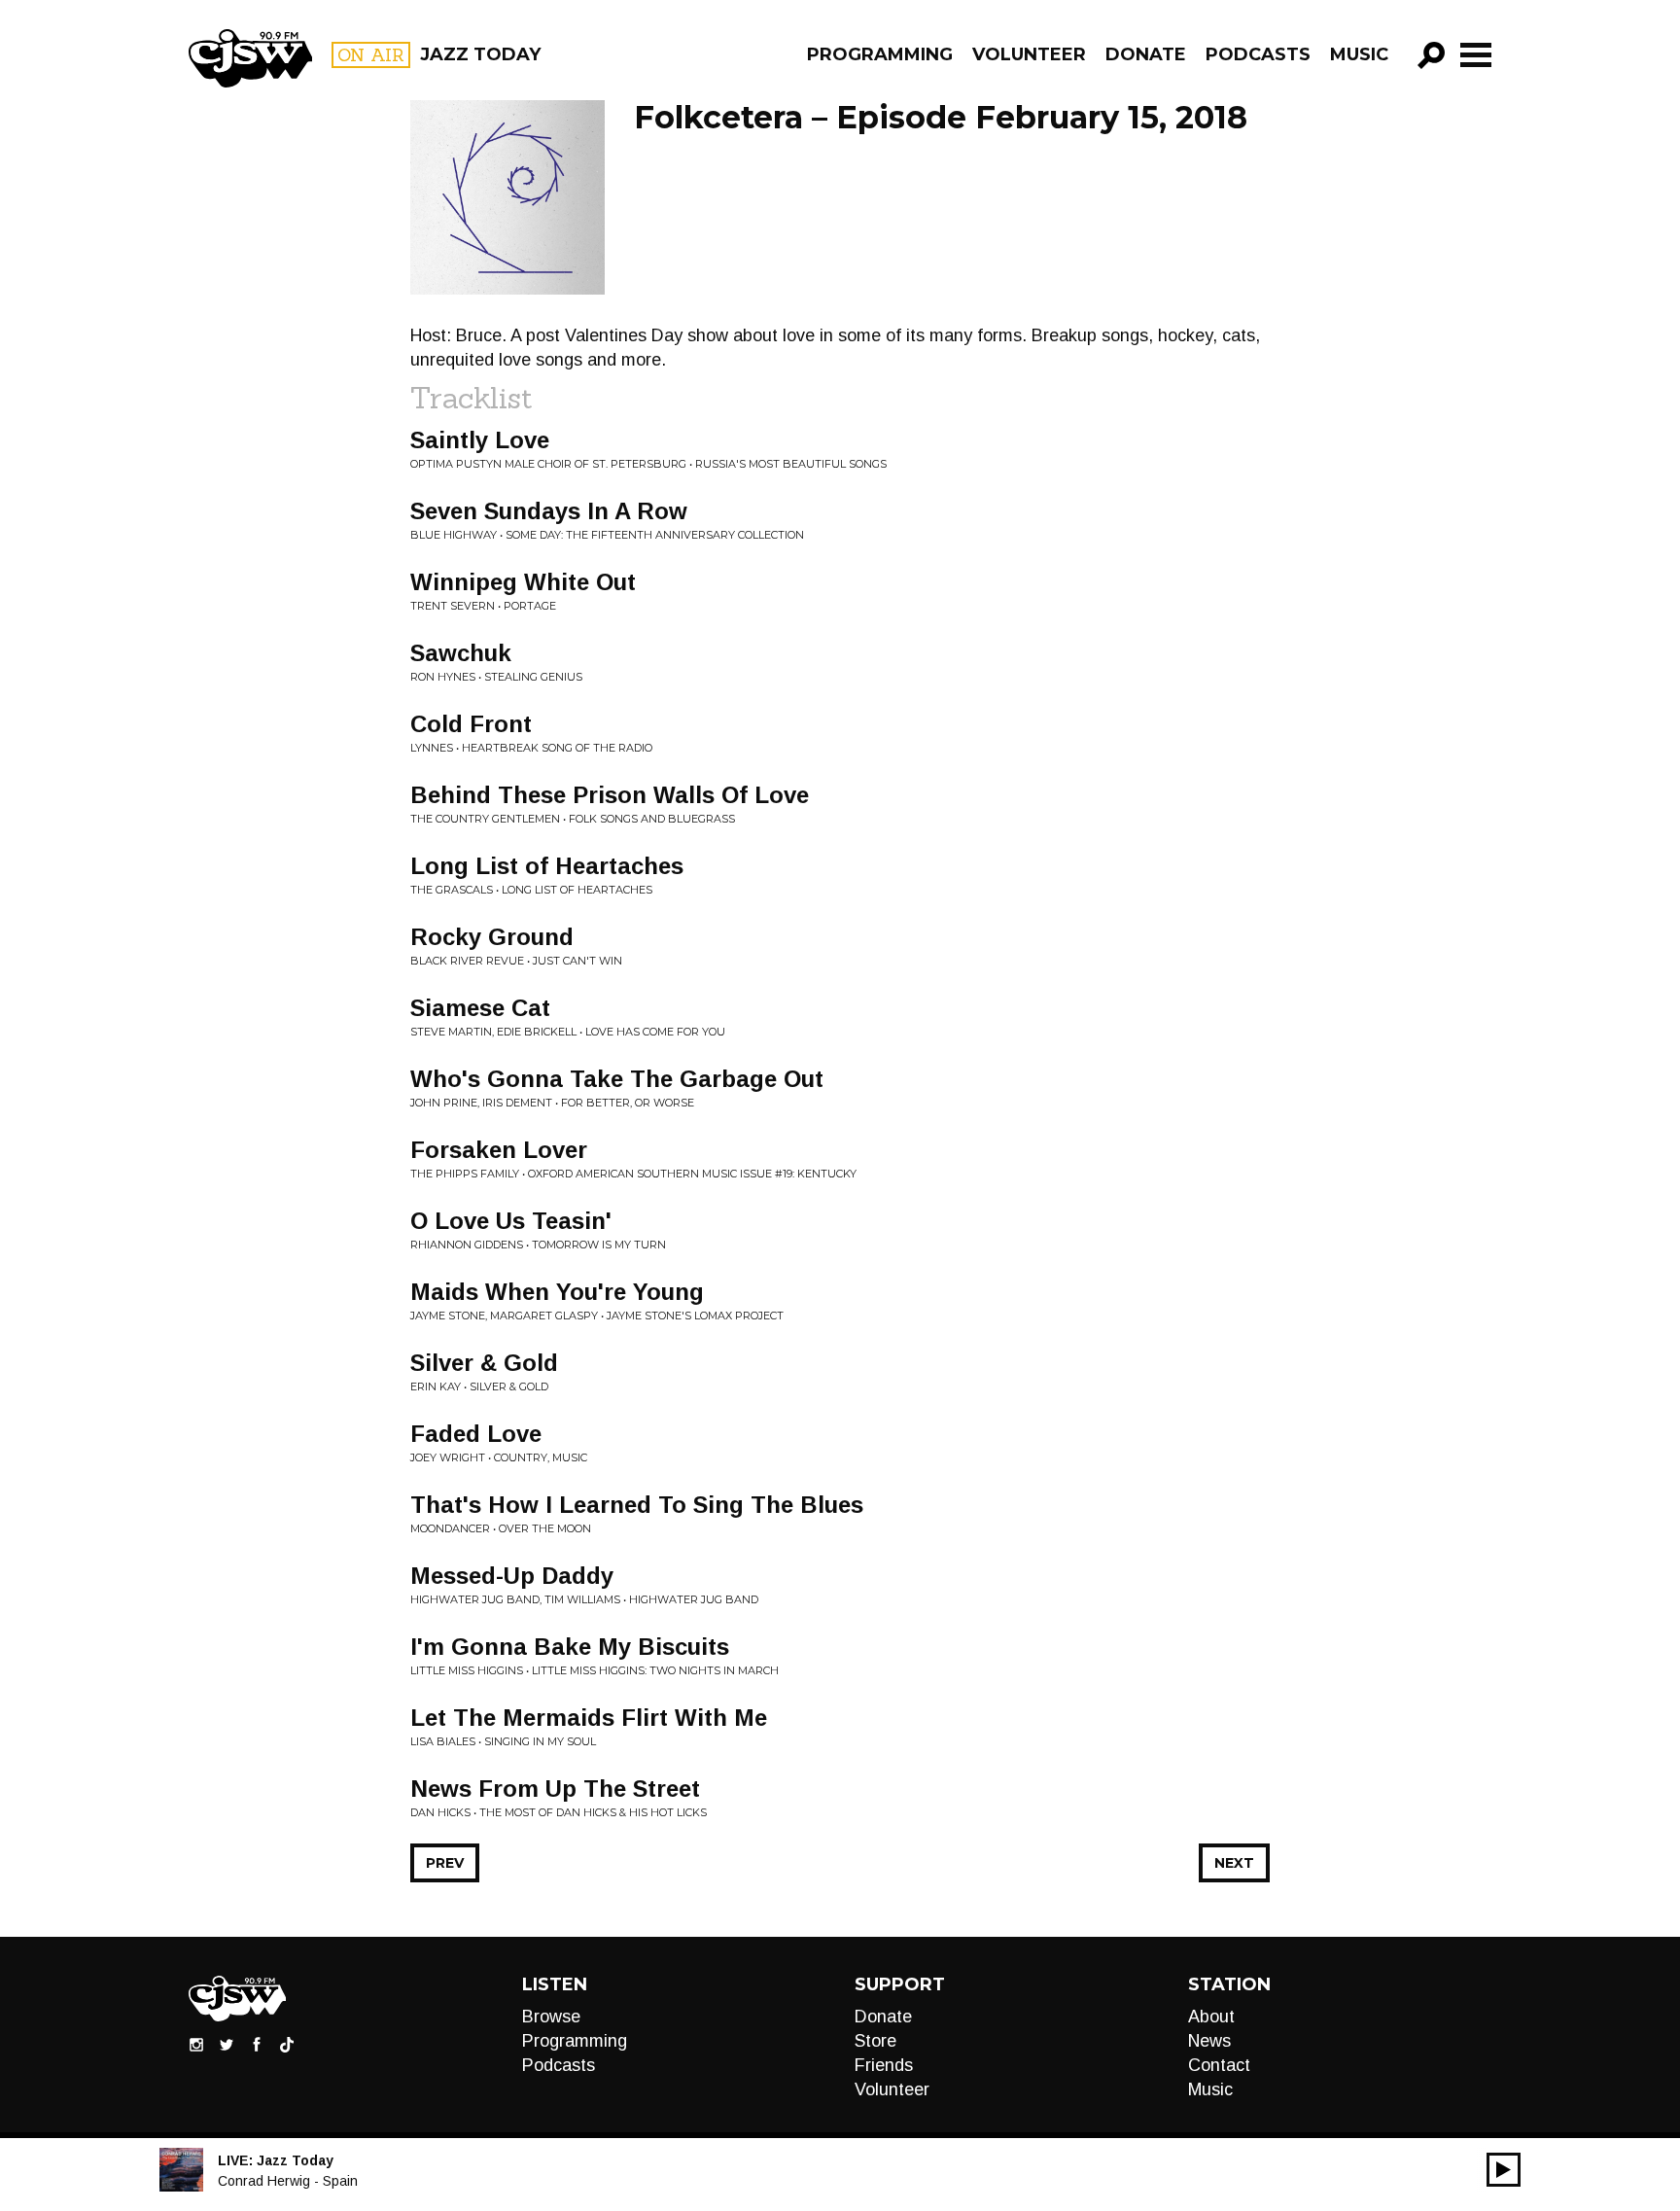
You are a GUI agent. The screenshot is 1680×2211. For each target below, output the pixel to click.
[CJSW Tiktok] (287, 2043)
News (1209, 2041)
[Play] (1504, 2170)
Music (1359, 54)
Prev (445, 1863)
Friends (884, 2065)
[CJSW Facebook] (257, 2043)
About (1211, 2017)
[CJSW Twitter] (227, 2043)
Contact (1219, 2065)
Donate (1146, 54)
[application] (1504, 2170)
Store (875, 2041)
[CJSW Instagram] (196, 2043)
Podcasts (1258, 54)
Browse (551, 2017)
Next (1234, 1863)
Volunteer (1029, 54)
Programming (880, 54)
